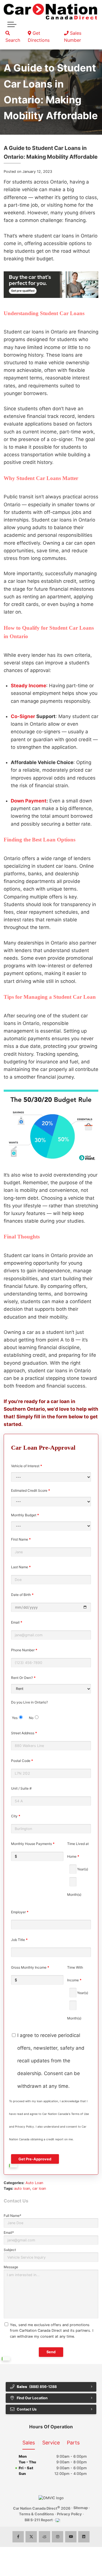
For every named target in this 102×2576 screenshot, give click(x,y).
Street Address (24, 1733)
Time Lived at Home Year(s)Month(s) (78, 1869)
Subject (10, 2250)
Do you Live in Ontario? (29, 1710)
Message (11, 2267)
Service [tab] (51, 2443)
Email (17, 1622)
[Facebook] (18, 2537)
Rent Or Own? (23, 1678)
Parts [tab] (73, 2443)
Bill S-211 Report (39, 2520)
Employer (20, 1912)
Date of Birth (22, 1595)
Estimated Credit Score (31, 1490)
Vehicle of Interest (27, 1466)
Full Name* (12, 2216)
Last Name (21, 1567)
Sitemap (81, 2508)
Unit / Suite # (21, 1788)
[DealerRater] (44, 2537)
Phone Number (24, 1650)
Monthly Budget (25, 1515)
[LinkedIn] (84, 2537)
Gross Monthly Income (30, 1967)
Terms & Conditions (36, 2514)
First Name (21, 1539)
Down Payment (29, 801)
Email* (9, 2233)
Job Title (19, 1940)
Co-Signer (23, 716)
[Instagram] (58, 2537)
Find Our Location (32, 2398)
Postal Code (22, 1761)
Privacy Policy (69, 2514)
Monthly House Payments (33, 1844)
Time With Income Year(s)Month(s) (78, 1993)
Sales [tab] (29, 2443)
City (16, 1816)
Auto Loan (34, 2183)
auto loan (22, 2188)
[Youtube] (71, 2537)
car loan (39, 2188)
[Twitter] (31, 2537)
